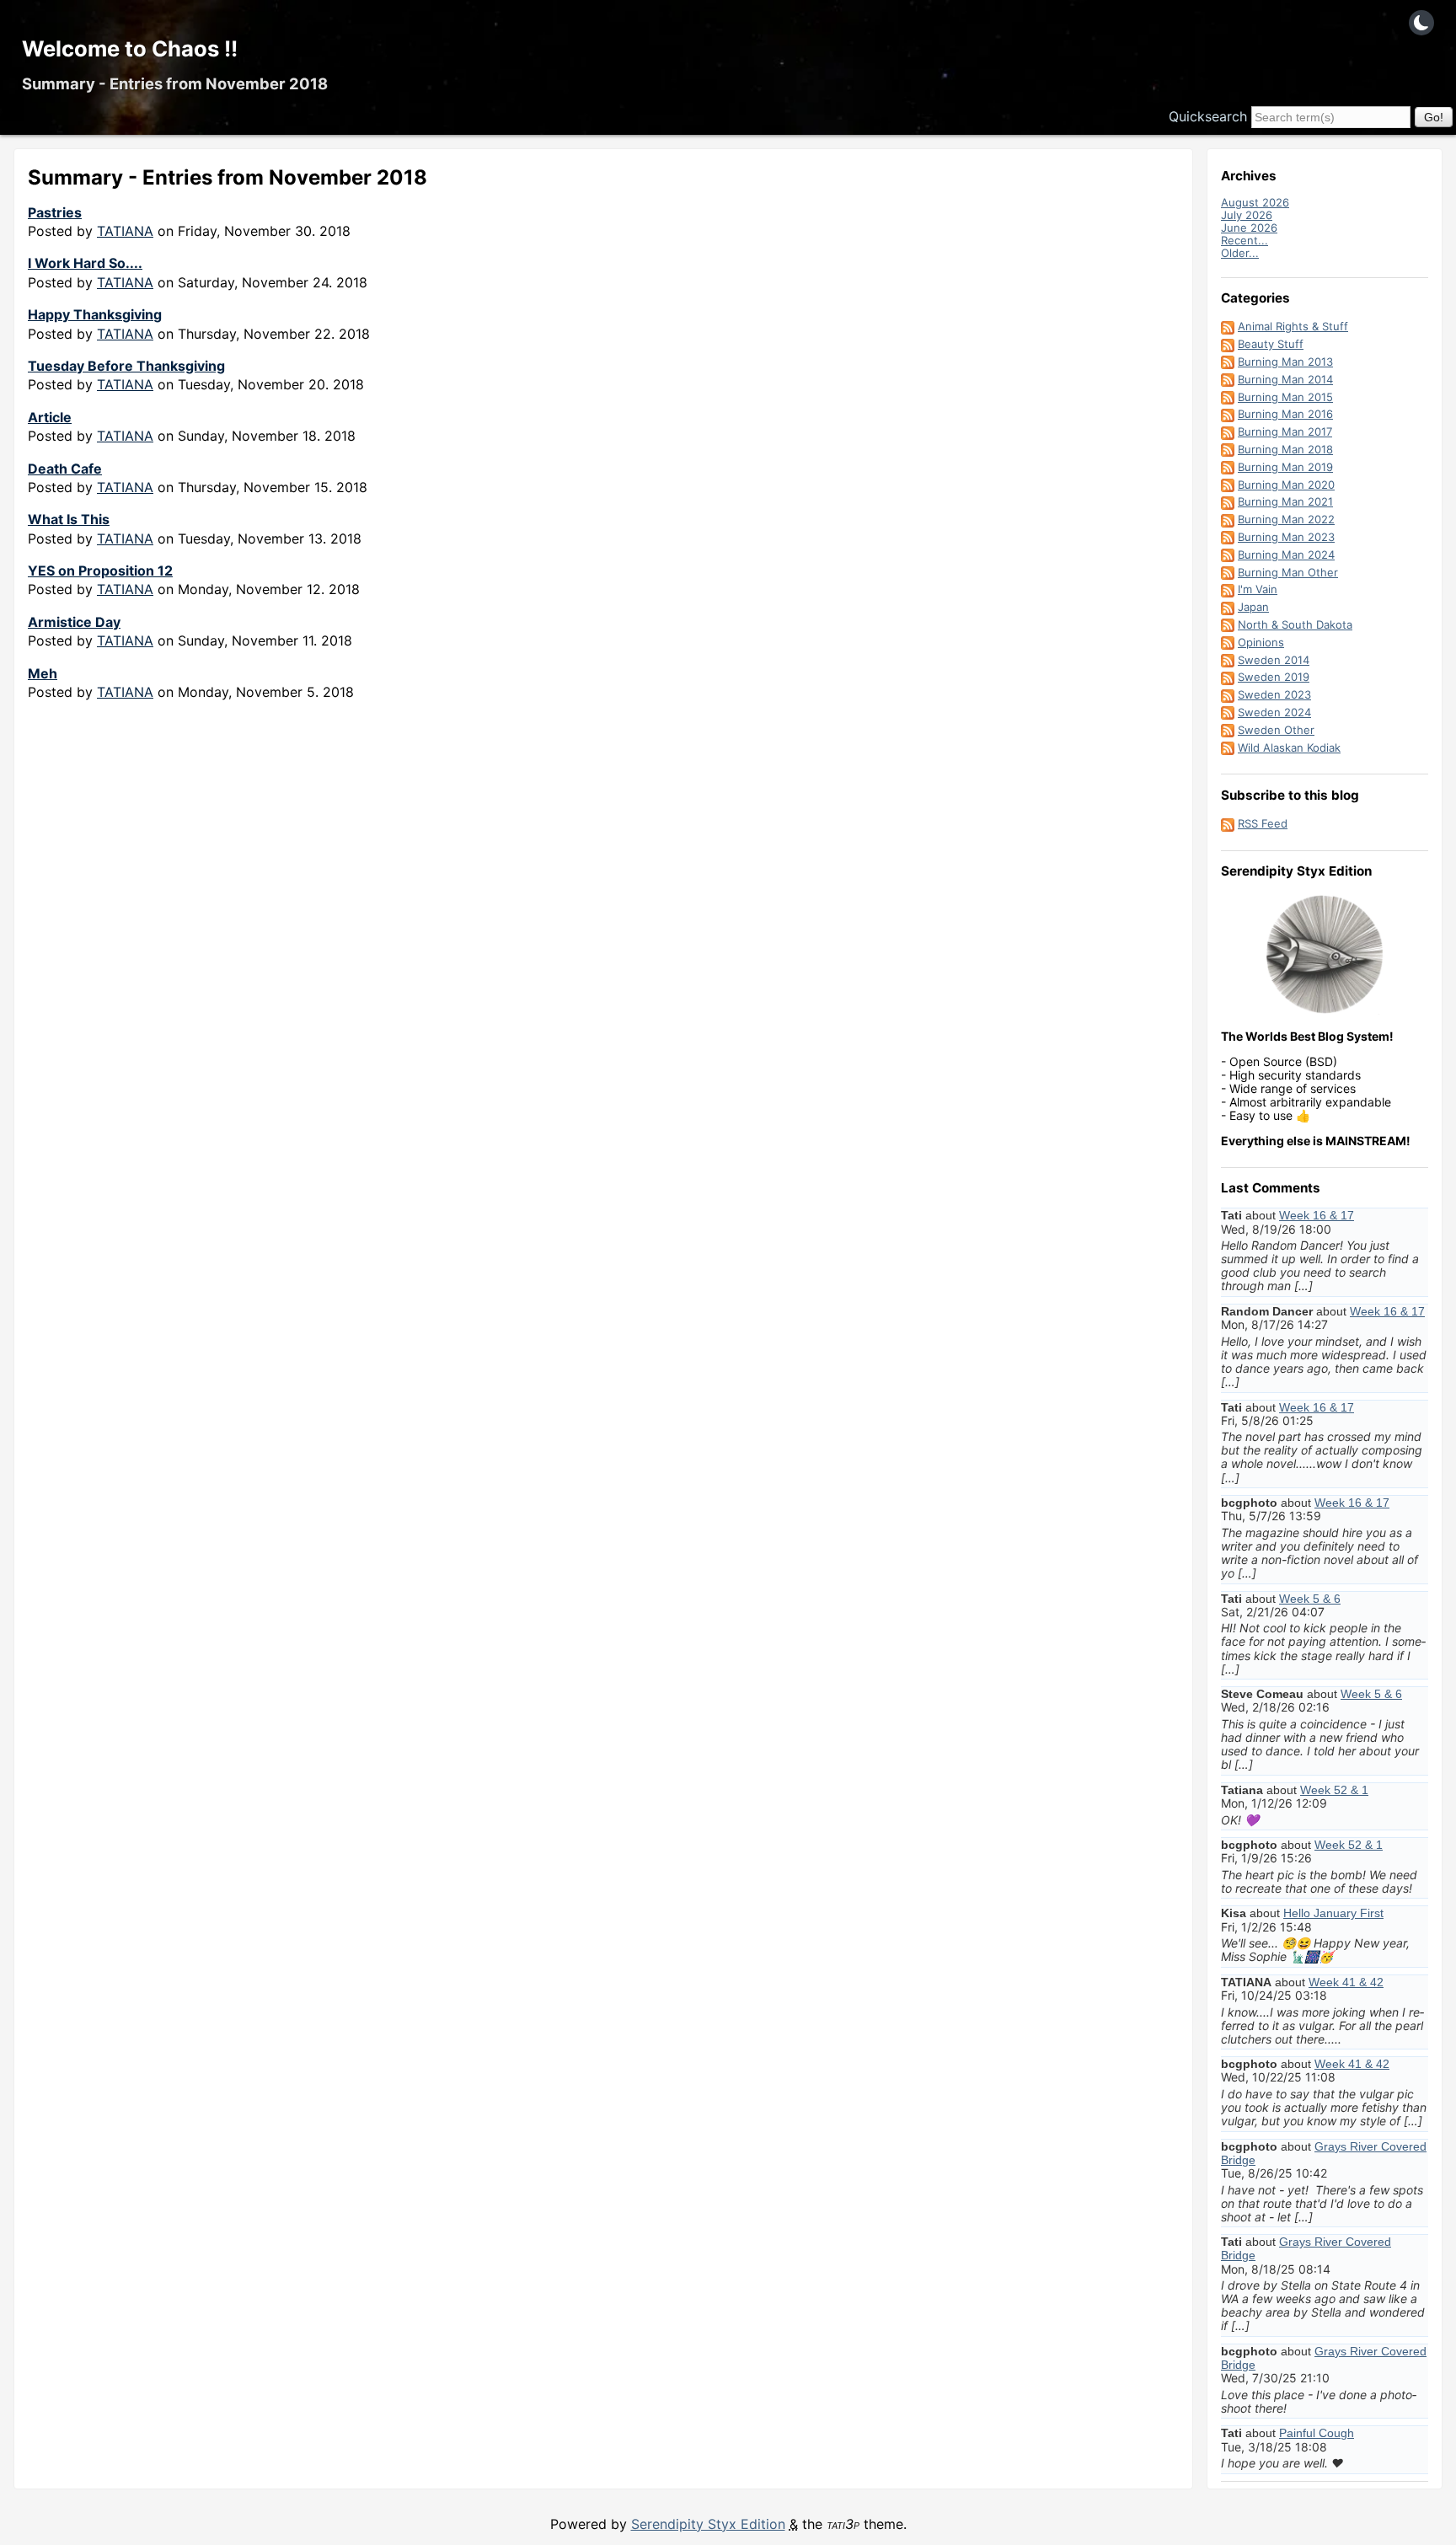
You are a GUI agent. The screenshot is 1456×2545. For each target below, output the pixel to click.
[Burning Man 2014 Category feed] (1228, 379)
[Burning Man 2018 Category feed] (1228, 449)
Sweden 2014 (1274, 660)
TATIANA (125, 231)
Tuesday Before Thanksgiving (126, 366)
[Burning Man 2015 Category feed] (1228, 397)
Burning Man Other (1288, 572)
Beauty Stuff (1271, 344)
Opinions (1261, 642)
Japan (1253, 607)
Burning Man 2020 (1286, 485)
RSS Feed (1263, 823)
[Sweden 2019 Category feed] (1228, 677)
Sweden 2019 (1274, 677)
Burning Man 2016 (1285, 414)
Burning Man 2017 (1285, 431)
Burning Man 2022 (1286, 519)
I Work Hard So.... (85, 263)
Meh (43, 673)
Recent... (1245, 240)
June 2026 (1249, 228)
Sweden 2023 (1274, 694)
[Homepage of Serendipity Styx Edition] (1325, 955)
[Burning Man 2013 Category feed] (1228, 362)
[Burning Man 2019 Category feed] (1228, 467)
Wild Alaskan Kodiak (1289, 747)
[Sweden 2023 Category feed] (1228, 694)
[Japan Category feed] (1228, 607)
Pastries (55, 212)
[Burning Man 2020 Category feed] (1228, 485)
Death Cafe (65, 469)
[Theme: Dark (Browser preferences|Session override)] (1421, 23)
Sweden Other (1276, 730)
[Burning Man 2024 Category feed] (1228, 555)
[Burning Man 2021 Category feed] (1228, 501)
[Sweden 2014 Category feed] (1228, 660)
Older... (1240, 253)
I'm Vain (1258, 589)
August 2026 (1255, 202)
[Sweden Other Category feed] (1228, 730)
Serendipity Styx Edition (708, 2524)
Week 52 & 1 (1334, 1790)
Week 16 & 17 (1317, 1215)
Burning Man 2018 (1285, 449)
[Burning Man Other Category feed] (1228, 572)
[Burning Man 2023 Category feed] (1228, 537)
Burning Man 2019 (1285, 467)
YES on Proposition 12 (100, 571)
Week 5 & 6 (1310, 1599)
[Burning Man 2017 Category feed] (1228, 431)
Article (50, 417)
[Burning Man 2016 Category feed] (1228, 414)
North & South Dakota (1295, 624)
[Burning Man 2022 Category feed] (1228, 519)
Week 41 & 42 (1346, 1982)
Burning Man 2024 (1286, 555)
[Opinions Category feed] (1228, 642)
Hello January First (1333, 1913)
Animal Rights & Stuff (1293, 326)
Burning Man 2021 (1285, 501)
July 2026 (1247, 215)
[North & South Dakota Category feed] (1228, 624)
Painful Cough (1317, 2433)
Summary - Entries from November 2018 (175, 83)
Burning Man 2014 (1285, 379)
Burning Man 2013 (1285, 362)
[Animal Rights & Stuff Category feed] (1228, 326)
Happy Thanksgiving (95, 314)
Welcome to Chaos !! (130, 48)
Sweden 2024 (1274, 712)
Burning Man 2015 (1285, 397)
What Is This (69, 519)
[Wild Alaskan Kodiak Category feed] (1228, 747)
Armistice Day (74, 622)
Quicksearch (1208, 116)
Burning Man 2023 (1286, 537)
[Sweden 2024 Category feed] (1228, 712)
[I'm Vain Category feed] (1228, 589)
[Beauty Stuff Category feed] (1228, 344)
